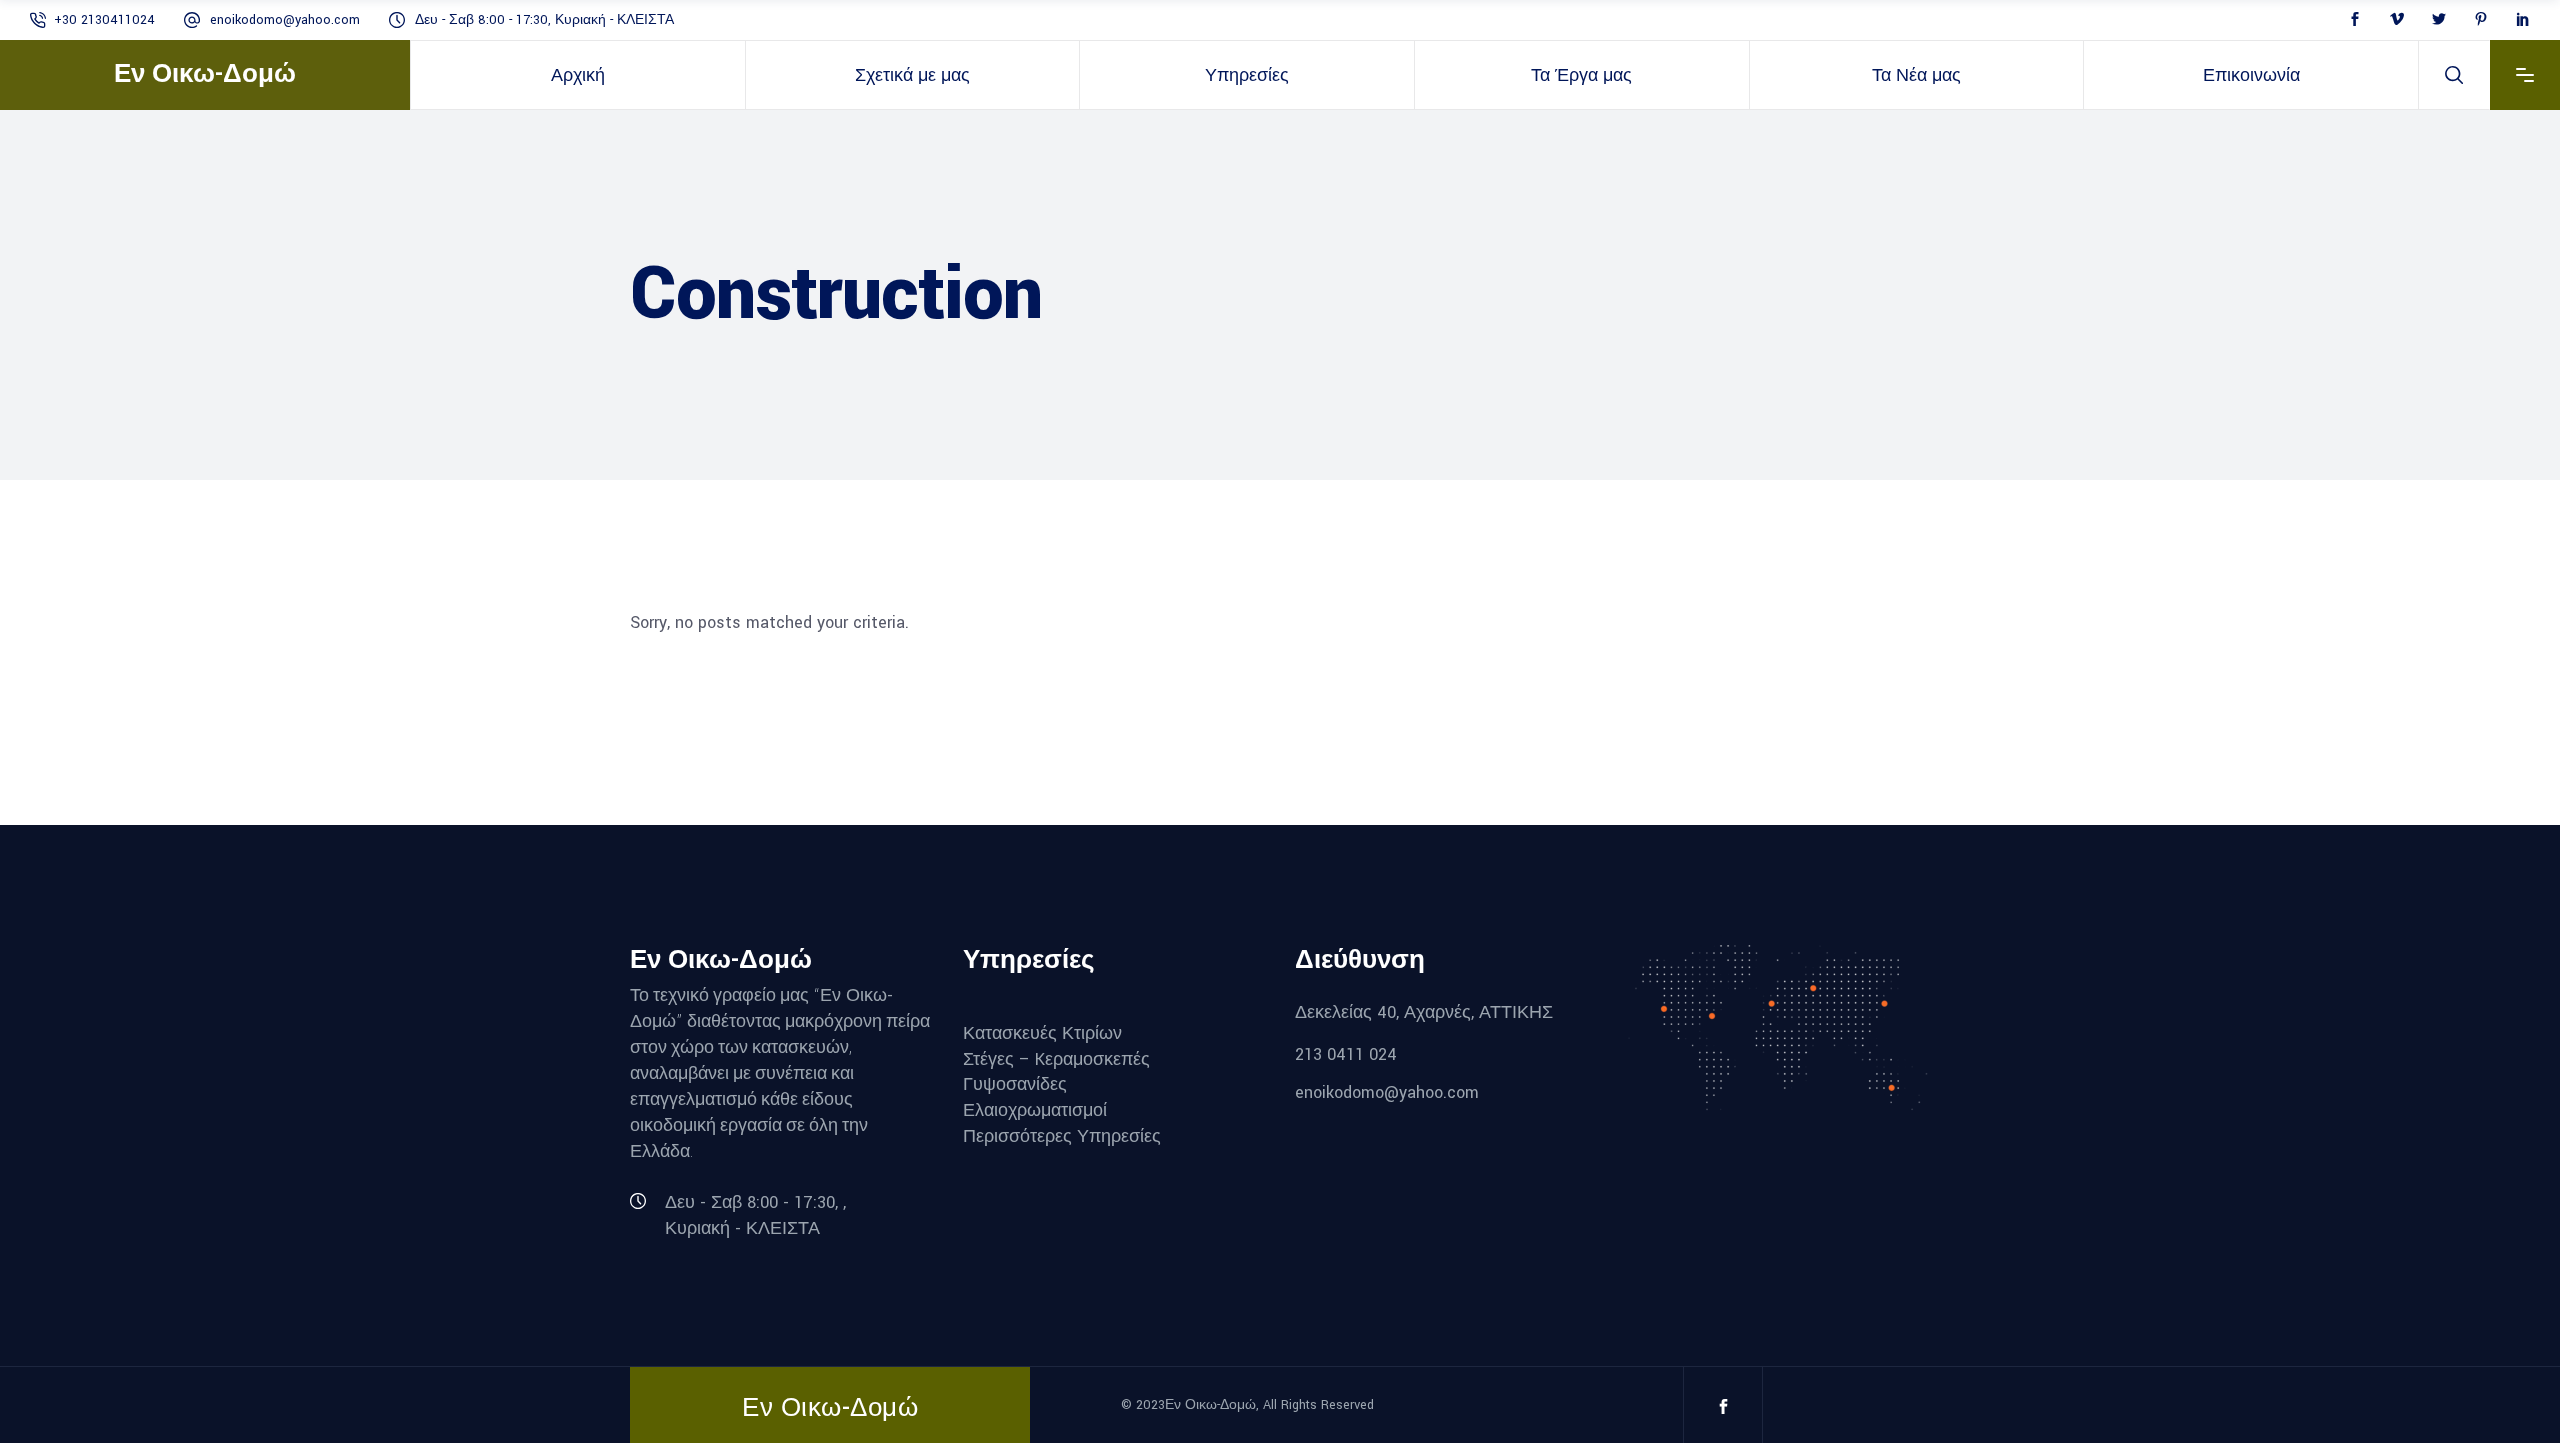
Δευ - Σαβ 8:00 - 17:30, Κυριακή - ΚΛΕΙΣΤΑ (544, 20)
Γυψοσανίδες (1015, 1084)
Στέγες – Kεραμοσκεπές (1056, 1058)
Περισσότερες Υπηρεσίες (1062, 1135)
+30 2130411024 (104, 20)
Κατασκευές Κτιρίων (1042, 1033)
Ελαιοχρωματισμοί (1035, 1110)
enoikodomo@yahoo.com (285, 20)
